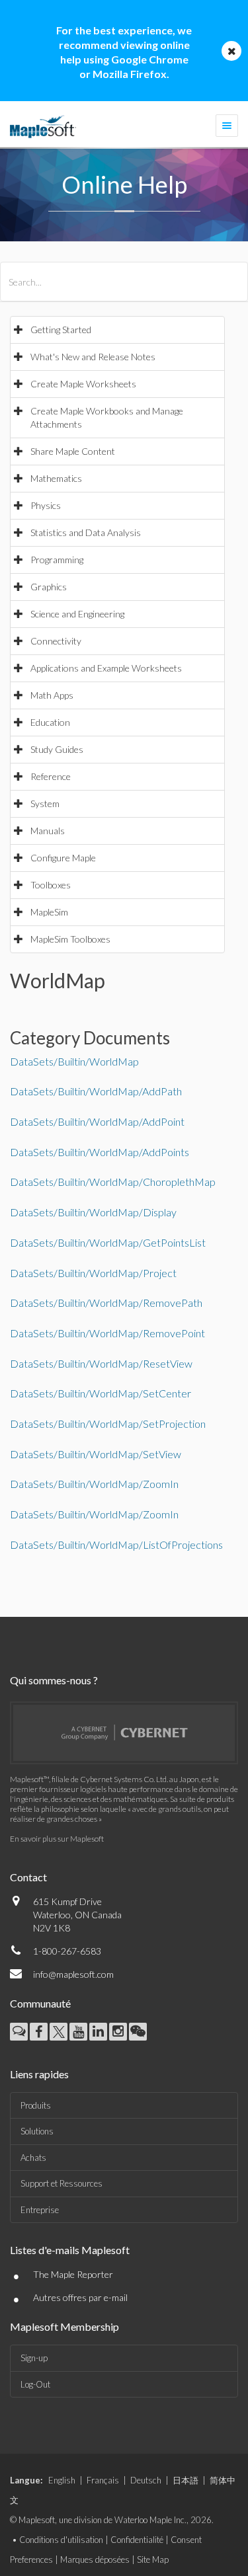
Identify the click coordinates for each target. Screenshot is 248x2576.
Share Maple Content (73, 451)
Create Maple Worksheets (83, 384)
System (45, 803)
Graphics (49, 587)
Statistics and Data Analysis (86, 532)
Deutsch (146, 2480)
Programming (57, 560)
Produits (36, 2105)
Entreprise (40, 2210)
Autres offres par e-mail (80, 2297)
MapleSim (49, 912)
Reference (51, 776)
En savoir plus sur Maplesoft (57, 1839)
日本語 (186, 2480)
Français (103, 2480)
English (62, 2480)
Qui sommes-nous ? (54, 1680)
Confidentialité (137, 2540)
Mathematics (56, 478)
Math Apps (52, 695)
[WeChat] (138, 2032)
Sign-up (34, 2358)
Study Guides (57, 749)
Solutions (37, 2131)
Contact (28, 1877)
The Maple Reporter (73, 2274)
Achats (33, 2158)
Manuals (48, 831)
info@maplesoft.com (73, 1974)
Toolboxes (51, 885)
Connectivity (56, 641)
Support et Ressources (62, 2183)
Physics (46, 505)
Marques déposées (95, 2559)
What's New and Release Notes (93, 357)
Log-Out (35, 2384)
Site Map (153, 2559)
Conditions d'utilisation (61, 2540)
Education (50, 722)
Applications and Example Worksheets (106, 668)
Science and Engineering (77, 614)
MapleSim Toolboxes (70, 939)
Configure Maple (63, 858)
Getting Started (61, 330)
